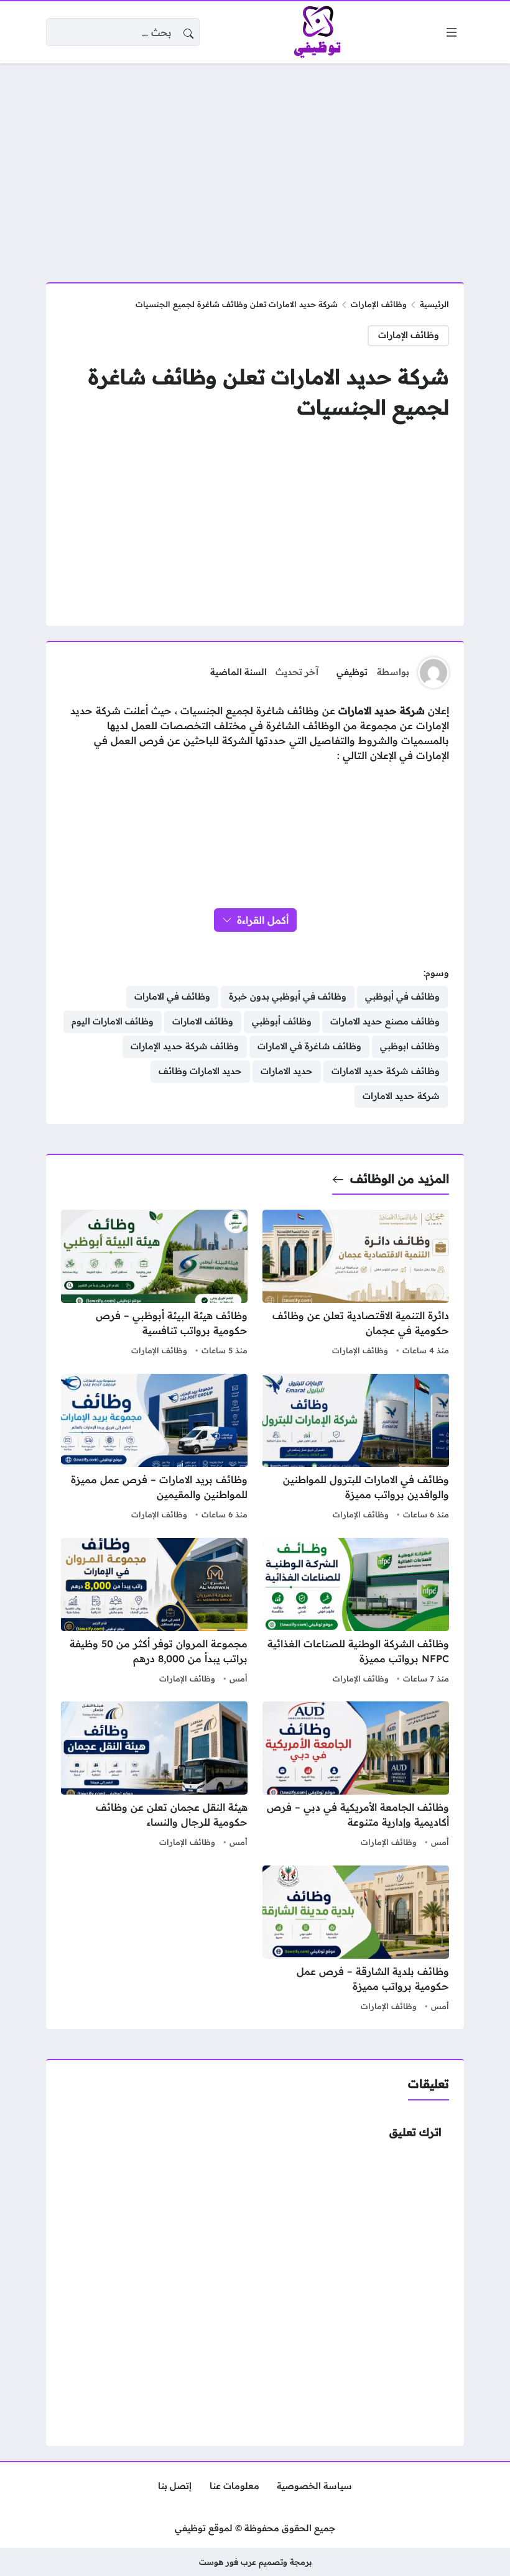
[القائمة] (452, 32)
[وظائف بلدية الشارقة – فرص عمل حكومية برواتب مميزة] (356, 1940)
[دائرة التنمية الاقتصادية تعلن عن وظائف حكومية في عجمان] (356, 1284)
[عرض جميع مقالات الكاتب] (433, 673)
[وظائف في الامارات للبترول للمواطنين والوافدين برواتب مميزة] (356, 1448)
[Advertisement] (255, 165)
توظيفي (352, 672)
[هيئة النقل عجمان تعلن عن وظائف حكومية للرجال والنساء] (154, 1776)
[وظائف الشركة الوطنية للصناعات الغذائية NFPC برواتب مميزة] (356, 1612)
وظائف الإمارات (379, 304)
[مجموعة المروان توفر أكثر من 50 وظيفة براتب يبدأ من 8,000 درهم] (154, 1612)
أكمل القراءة (263, 920)
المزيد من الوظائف (400, 1179)
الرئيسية (434, 304)
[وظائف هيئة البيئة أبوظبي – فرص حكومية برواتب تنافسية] (154, 1284)
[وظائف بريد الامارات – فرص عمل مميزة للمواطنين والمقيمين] (154, 1448)
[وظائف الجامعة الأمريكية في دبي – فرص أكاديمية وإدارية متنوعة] (356, 1776)
